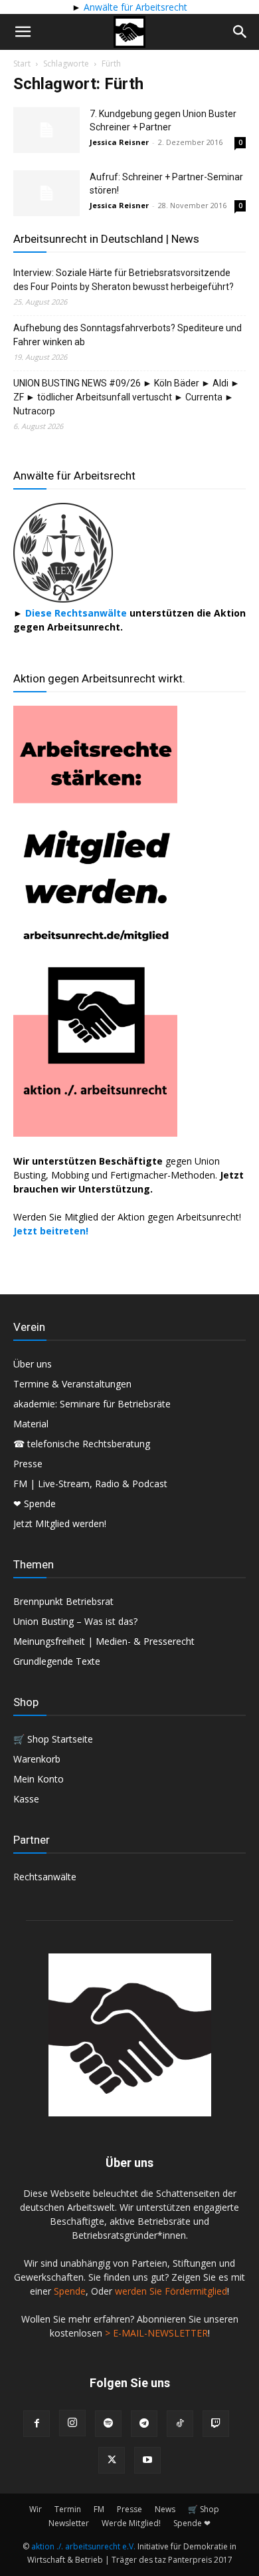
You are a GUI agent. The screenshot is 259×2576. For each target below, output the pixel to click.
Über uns (33, 1364)
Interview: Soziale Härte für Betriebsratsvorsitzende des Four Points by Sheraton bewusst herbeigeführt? (124, 280)
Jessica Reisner (119, 142)
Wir (36, 2509)
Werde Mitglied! (131, 2523)
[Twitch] (216, 2424)
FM (99, 2509)
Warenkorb (37, 1759)
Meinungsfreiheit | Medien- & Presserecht (104, 1641)
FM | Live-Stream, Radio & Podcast (90, 1484)
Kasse (26, 1799)
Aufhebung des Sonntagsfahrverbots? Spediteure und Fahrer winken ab (128, 335)
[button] (23, 32)
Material (31, 1424)
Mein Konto (39, 1779)
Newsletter (69, 2523)
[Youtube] (147, 2460)
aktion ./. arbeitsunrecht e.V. (83, 2546)
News (165, 2509)
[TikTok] (180, 2424)
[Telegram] (144, 2424)
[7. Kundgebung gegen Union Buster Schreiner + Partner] (46, 130)
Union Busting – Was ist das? (75, 1621)
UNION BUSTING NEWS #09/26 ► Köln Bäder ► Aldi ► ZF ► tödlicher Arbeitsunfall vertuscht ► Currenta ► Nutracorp (127, 397)
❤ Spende (35, 1503)
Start (22, 64)
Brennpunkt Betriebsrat (63, 1601)
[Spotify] (108, 2424)
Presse (28, 1464)
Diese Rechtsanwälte (77, 613)
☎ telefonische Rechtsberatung (82, 1444)
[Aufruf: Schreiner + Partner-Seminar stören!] (46, 193)
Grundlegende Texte (57, 1661)
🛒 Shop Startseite (53, 1739)
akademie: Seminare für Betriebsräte (92, 1404)
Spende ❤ (192, 2523)
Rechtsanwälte (45, 1877)
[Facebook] (37, 2424)
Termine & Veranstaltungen (72, 1384)
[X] (112, 2460)
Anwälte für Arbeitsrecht (134, 7)
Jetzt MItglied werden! (60, 1523)
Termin (68, 2509)
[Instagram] (72, 2423)
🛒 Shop (204, 2509)
